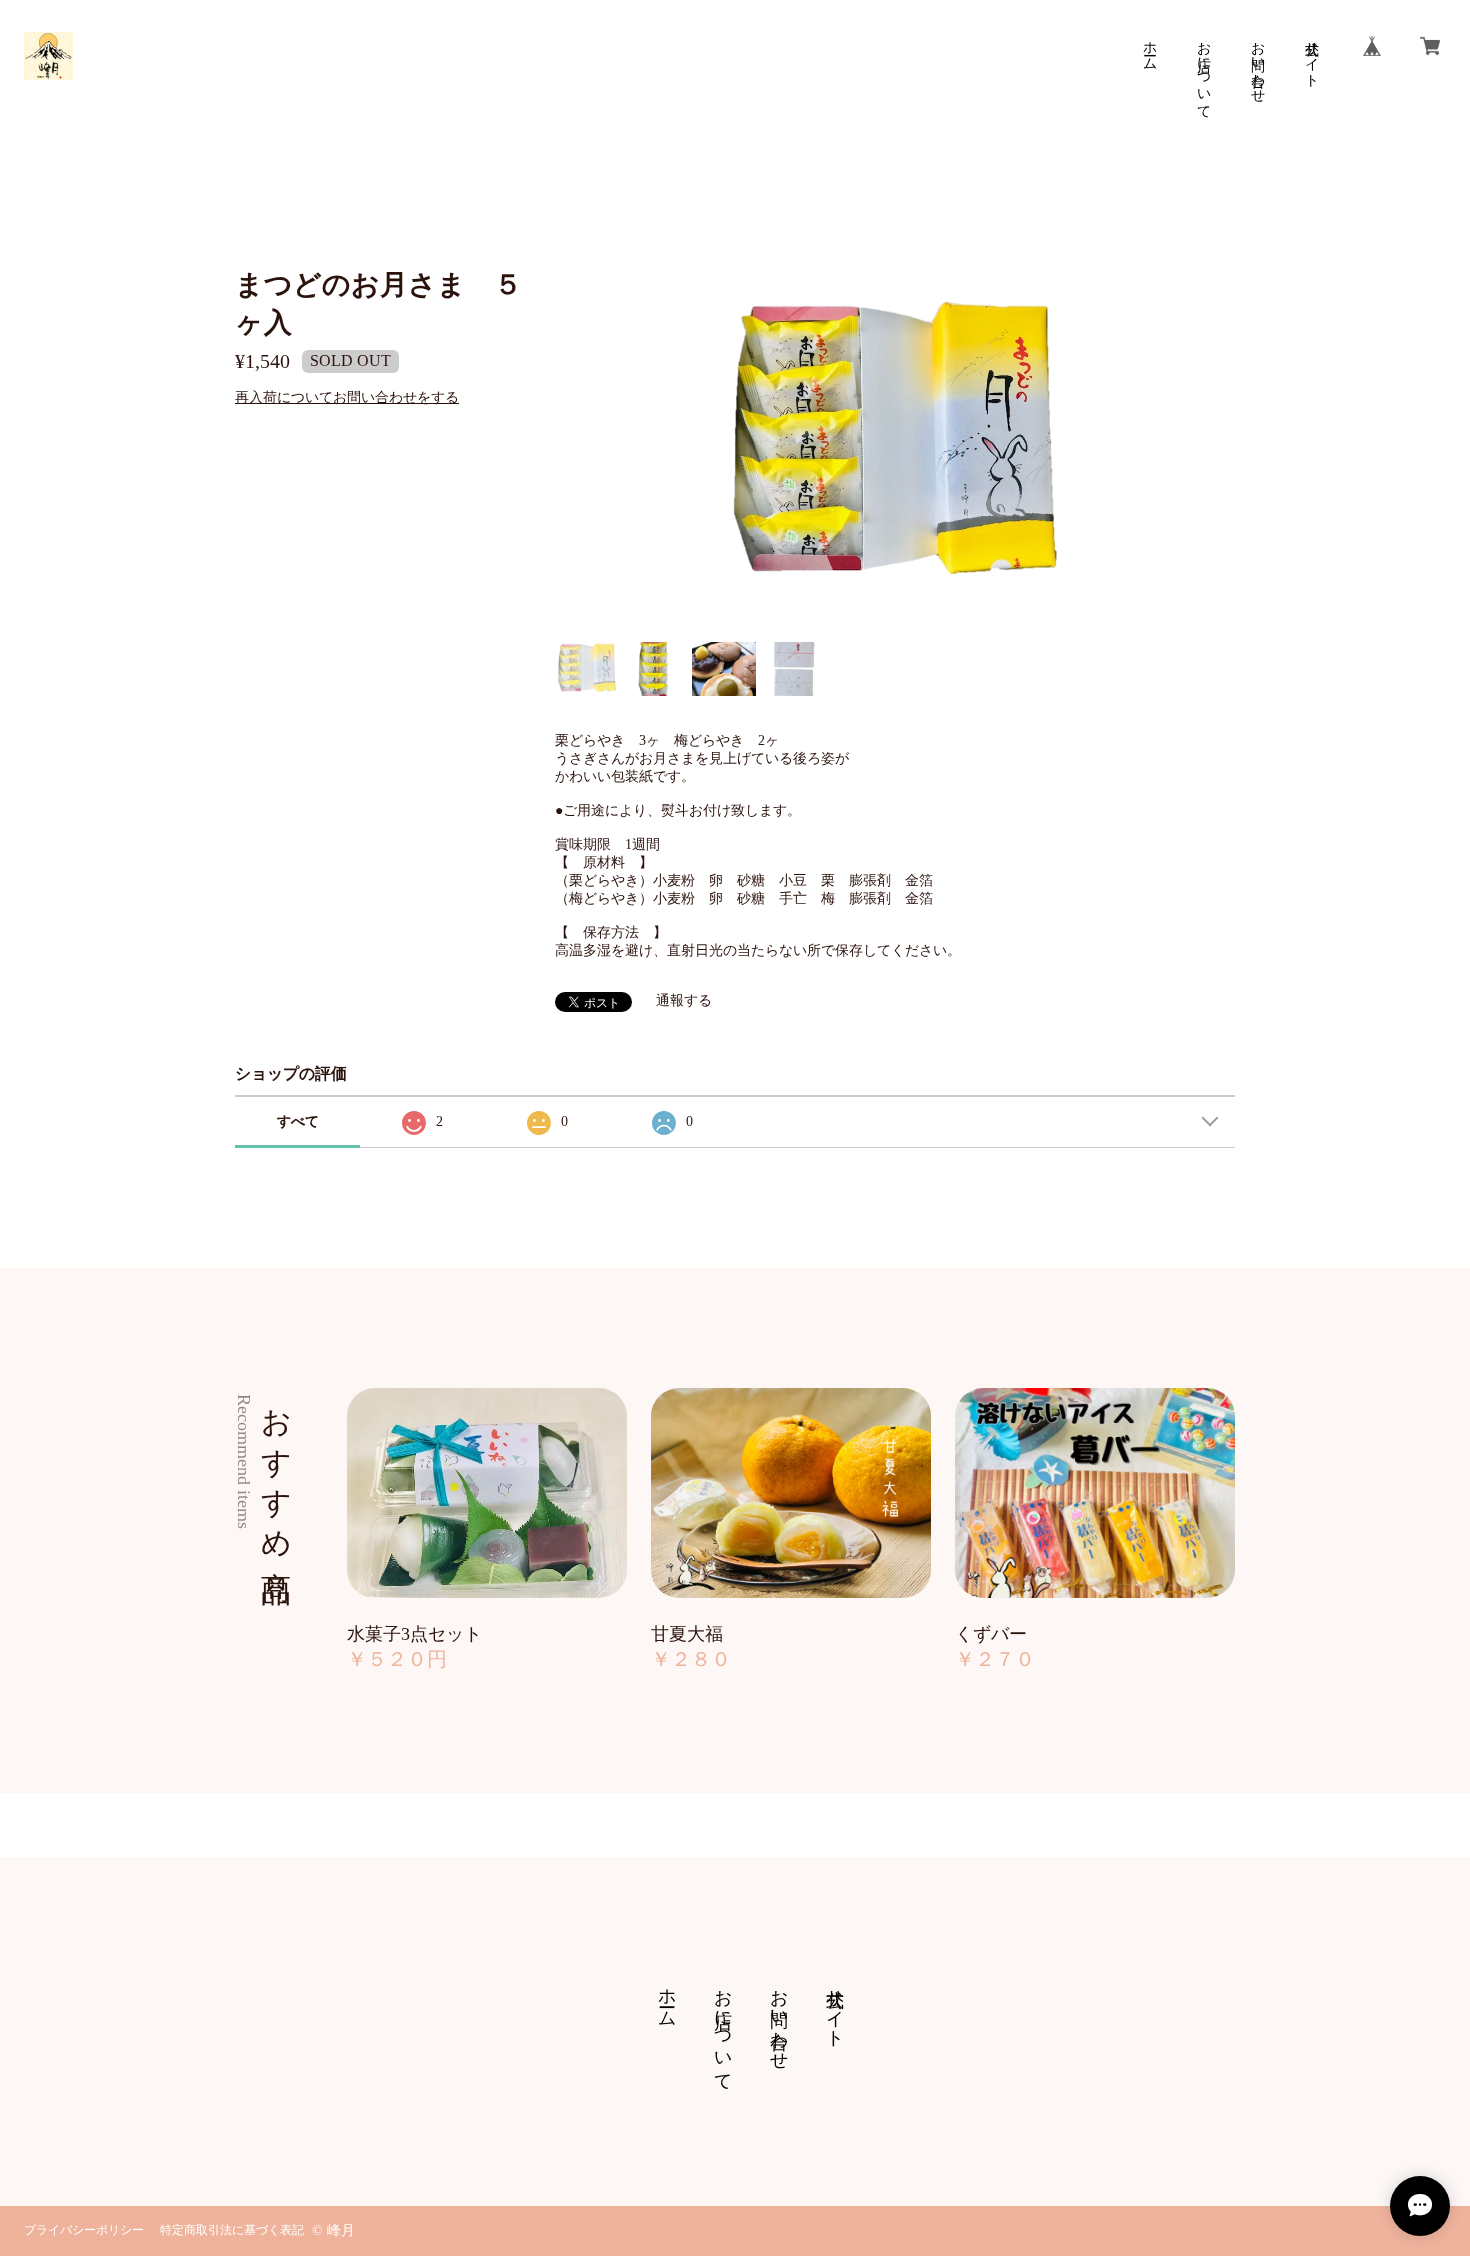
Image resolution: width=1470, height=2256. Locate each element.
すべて (298, 1121)
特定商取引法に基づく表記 (232, 2230)
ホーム (1149, 48)
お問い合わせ (1257, 64)
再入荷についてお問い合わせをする (347, 397)
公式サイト (1311, 56)
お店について (1203, 72)
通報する (684, 1000)
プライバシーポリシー (84, 2230)
